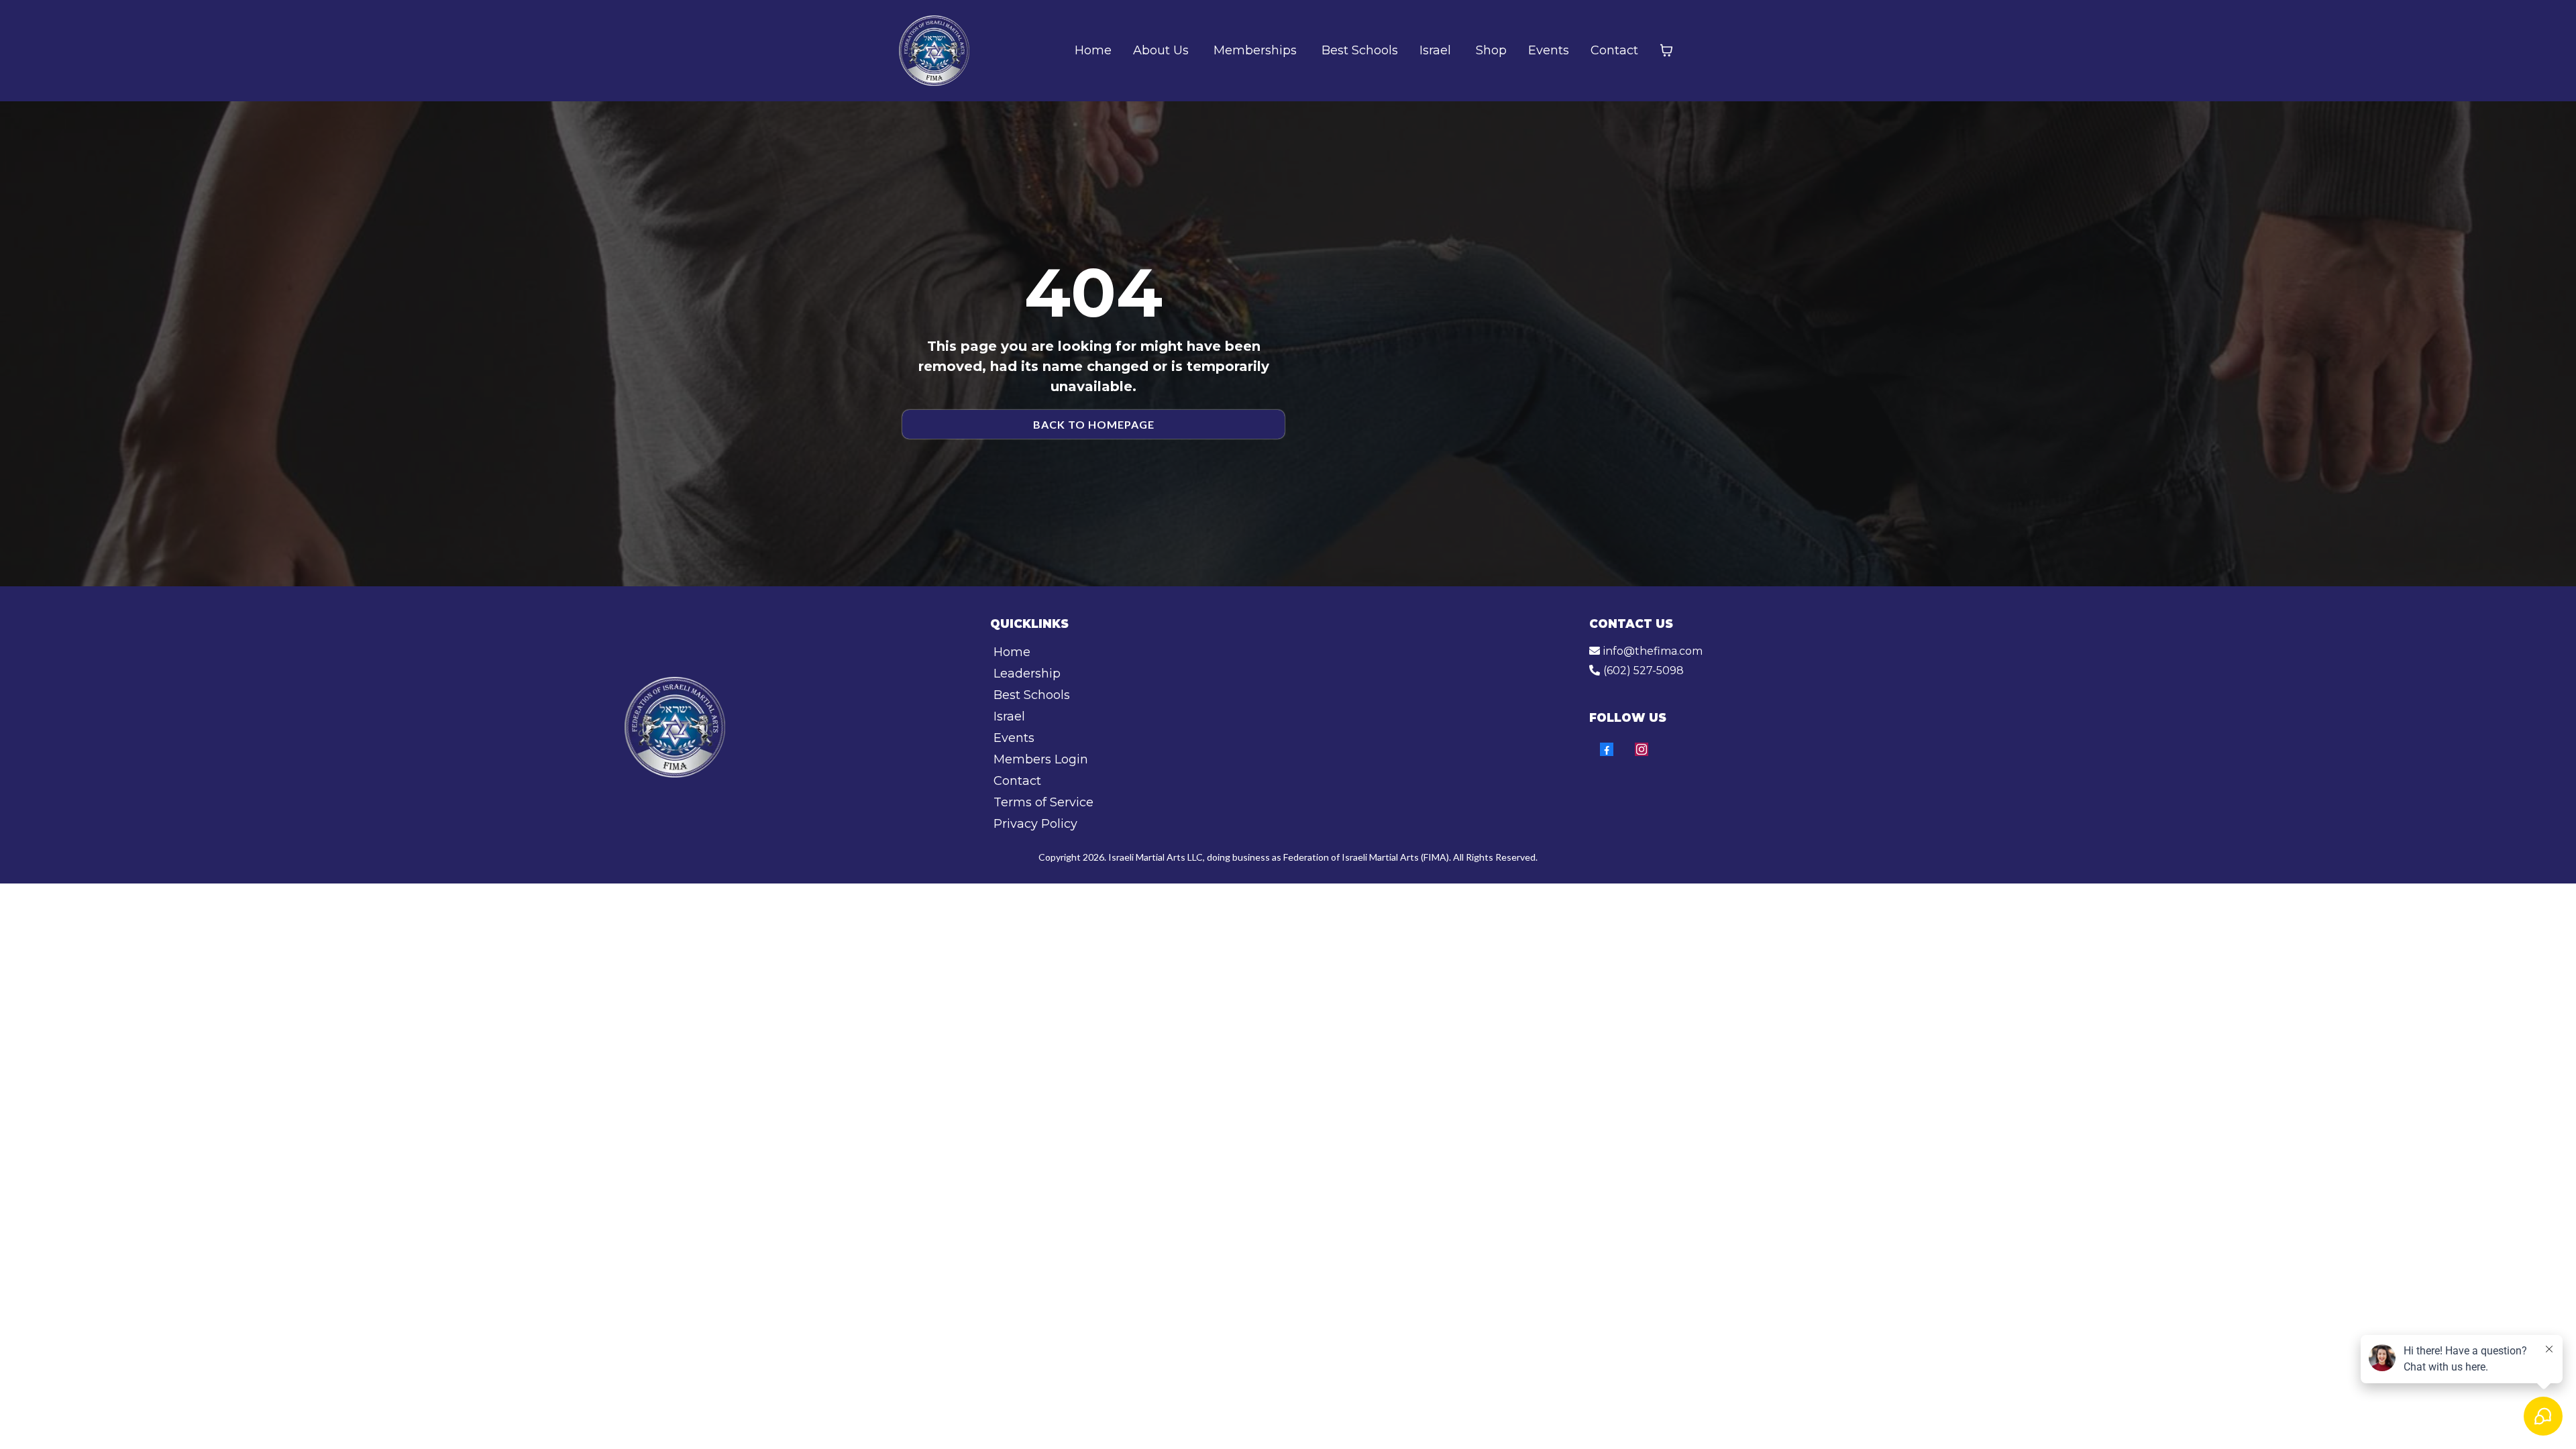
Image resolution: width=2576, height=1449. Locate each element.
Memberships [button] (1257, 50)
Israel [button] (1437, 50)
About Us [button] (1163, 50)
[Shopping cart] (1666, 50)
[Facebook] (1607, 749)
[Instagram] (1642, 749)
